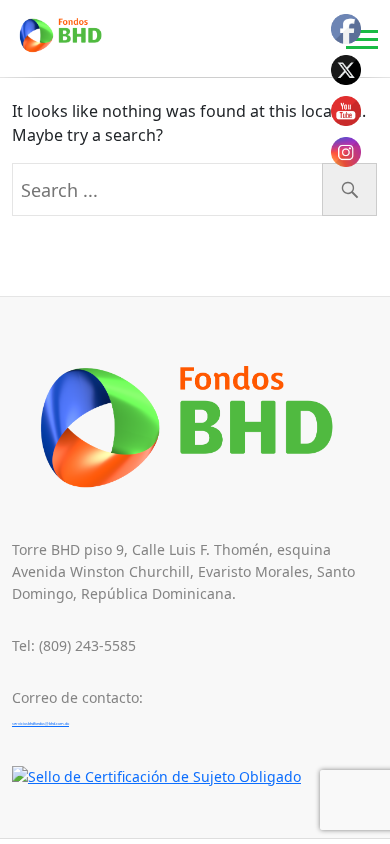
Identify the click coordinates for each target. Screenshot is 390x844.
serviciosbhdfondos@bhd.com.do (40, 723)
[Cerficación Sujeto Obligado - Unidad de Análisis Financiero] (156, 775)
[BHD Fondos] (68, 35)
